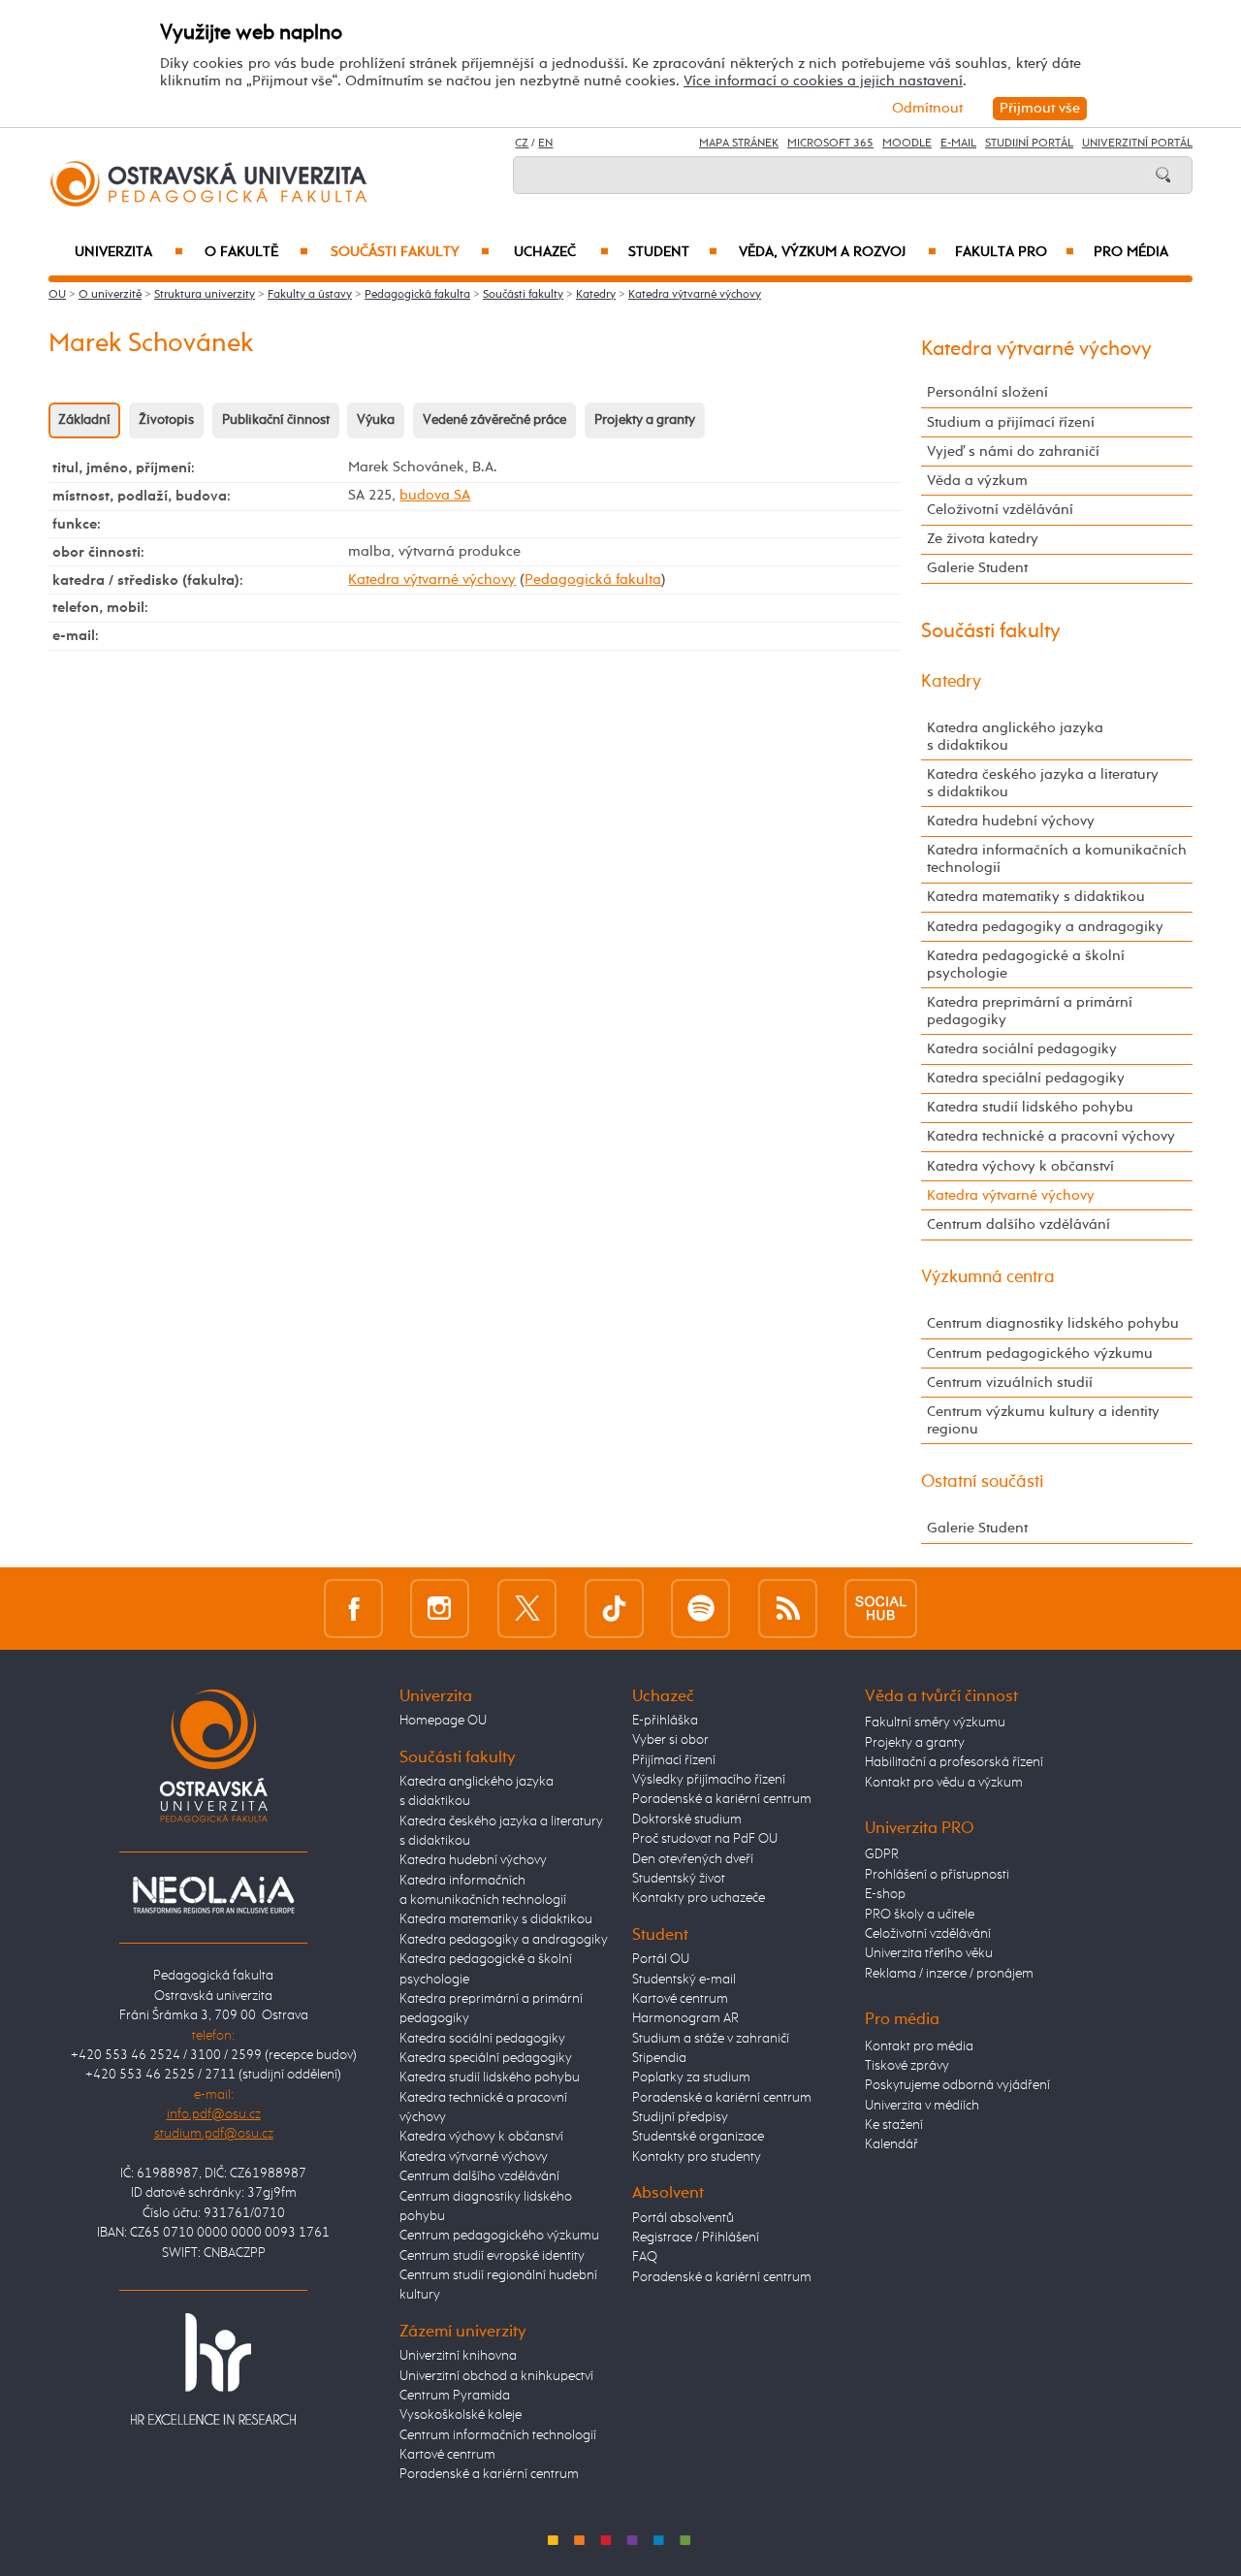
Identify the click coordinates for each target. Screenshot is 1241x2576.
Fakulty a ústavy (310, 295)
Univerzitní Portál (1137, 144)
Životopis (166, 420)
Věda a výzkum (977, 481)
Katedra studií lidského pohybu (1030, 1107)
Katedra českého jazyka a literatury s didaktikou (1043, 783)
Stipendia (659, 2058)
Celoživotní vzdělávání (1000, 510)
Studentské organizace (698, 2137)
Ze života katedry (983, 539)
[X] (527, 1608)
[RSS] (788, 1608)
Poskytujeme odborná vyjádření (957, 2085)
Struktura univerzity (205, 295)
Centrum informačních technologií (498, 2435)
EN (545, 144)
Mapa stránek (739, 144)
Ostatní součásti (983, 1482)
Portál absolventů (683, 2218)
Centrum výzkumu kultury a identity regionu (1043, 1420)
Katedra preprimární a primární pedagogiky (1030, 1011)
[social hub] (881, 1608)
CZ (522, 144)
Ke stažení (894, 2125)
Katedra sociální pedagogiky (1022, 1049)
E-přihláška (665, 1721)
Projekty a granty (645, 420)
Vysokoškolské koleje (461, 2415)
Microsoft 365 (830, 144)
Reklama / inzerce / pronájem (949, 1974)
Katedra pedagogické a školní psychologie (1026, 965)
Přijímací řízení (674, 1760)
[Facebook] (353, 1608)
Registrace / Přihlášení (696, 2238)
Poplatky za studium (691, 2077)
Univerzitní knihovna (458, 2356)
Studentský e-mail (684, 1980)
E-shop (885, 1894)
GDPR (882, 1854)
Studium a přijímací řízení (1011, 422)
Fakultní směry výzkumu (935, 1723)
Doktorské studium (687, 1819)
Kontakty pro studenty (697, 2157)
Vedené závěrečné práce (494, 420)
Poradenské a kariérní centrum (489, 2474)
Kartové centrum (447, 2455)
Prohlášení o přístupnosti (937, 1875)
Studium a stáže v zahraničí (711, 2039)
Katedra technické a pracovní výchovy (1051, 1136)
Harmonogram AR (685, 2018)
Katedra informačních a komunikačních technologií (1057, 859)
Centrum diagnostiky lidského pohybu (1053, 1323)
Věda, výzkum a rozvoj (837, 252)
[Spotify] (700, 1608)
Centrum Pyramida (455, 2396)
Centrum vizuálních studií (1010, 1383)
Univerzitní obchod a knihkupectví (496, 2376)
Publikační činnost (276, 420)
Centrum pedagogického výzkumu (1040, 1353)
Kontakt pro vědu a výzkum (944, 1783)
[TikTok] (614, 1608)
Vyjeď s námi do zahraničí (1013, 451)
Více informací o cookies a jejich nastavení (823, 81)
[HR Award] (213, 2368)
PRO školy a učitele (920, 1915)
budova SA (435, 495)
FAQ (645, 2257)
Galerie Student (977, 568)
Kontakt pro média (919, 2046)
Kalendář (891, 2144)
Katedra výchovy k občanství (1020, 1166)
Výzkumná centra (988, 1277)
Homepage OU (443, 1721)
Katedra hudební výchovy (1011, 821)
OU (57, 295)
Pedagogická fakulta (417, 295)
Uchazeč (561, 252)
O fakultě (256, 252)
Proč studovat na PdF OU (705, 1839)
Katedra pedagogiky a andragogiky (1045, 927)
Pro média (1131, 252)
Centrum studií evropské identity (492, 2256)
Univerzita (128, 252)
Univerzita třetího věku (929, 1953)
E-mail (958, 144)
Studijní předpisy (680, 2117)
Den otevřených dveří (693, 1859)
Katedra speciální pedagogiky (1026, 1078)
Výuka (376, 420)
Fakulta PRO (1015, 252)
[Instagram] (440, 1608)
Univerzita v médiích (922, 2106)
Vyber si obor (670, 1740)
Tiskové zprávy (907, 2066)
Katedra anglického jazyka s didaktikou (1015, 737)
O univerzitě (110, 295)
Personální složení (987, 392)
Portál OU (661, 1959)
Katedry (596, 295)
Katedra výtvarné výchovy (695, 295)
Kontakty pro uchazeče (699, 1898)
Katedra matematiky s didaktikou (1036, 897)
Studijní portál (1029, 144)
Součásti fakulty (410, 252)
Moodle (907, 144)
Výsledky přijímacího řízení (709, 1780)
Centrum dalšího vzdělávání (1018, 1224)
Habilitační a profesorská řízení (954, 1762)
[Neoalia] (213, 1894)
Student (673, 252)
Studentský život (679, 1879)
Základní (84, 420)
